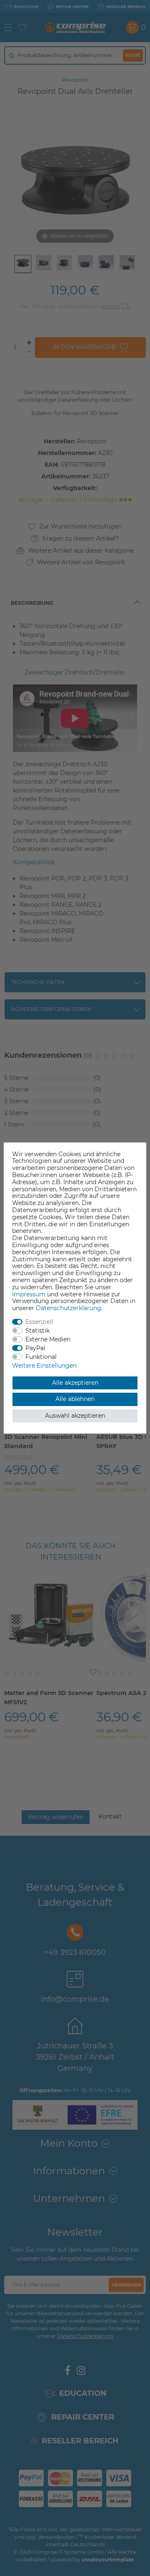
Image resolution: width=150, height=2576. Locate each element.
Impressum (29, 1294)
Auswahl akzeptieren (75, 1416)
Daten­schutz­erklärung (69, 1308)
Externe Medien (48, 1339)
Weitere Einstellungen (44, 1366)
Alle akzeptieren (75, 1383)
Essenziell (39, 1322)
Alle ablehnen (75, 1399)
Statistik (37, 1331)
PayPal (35, 1348)
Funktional (41, 1357)
